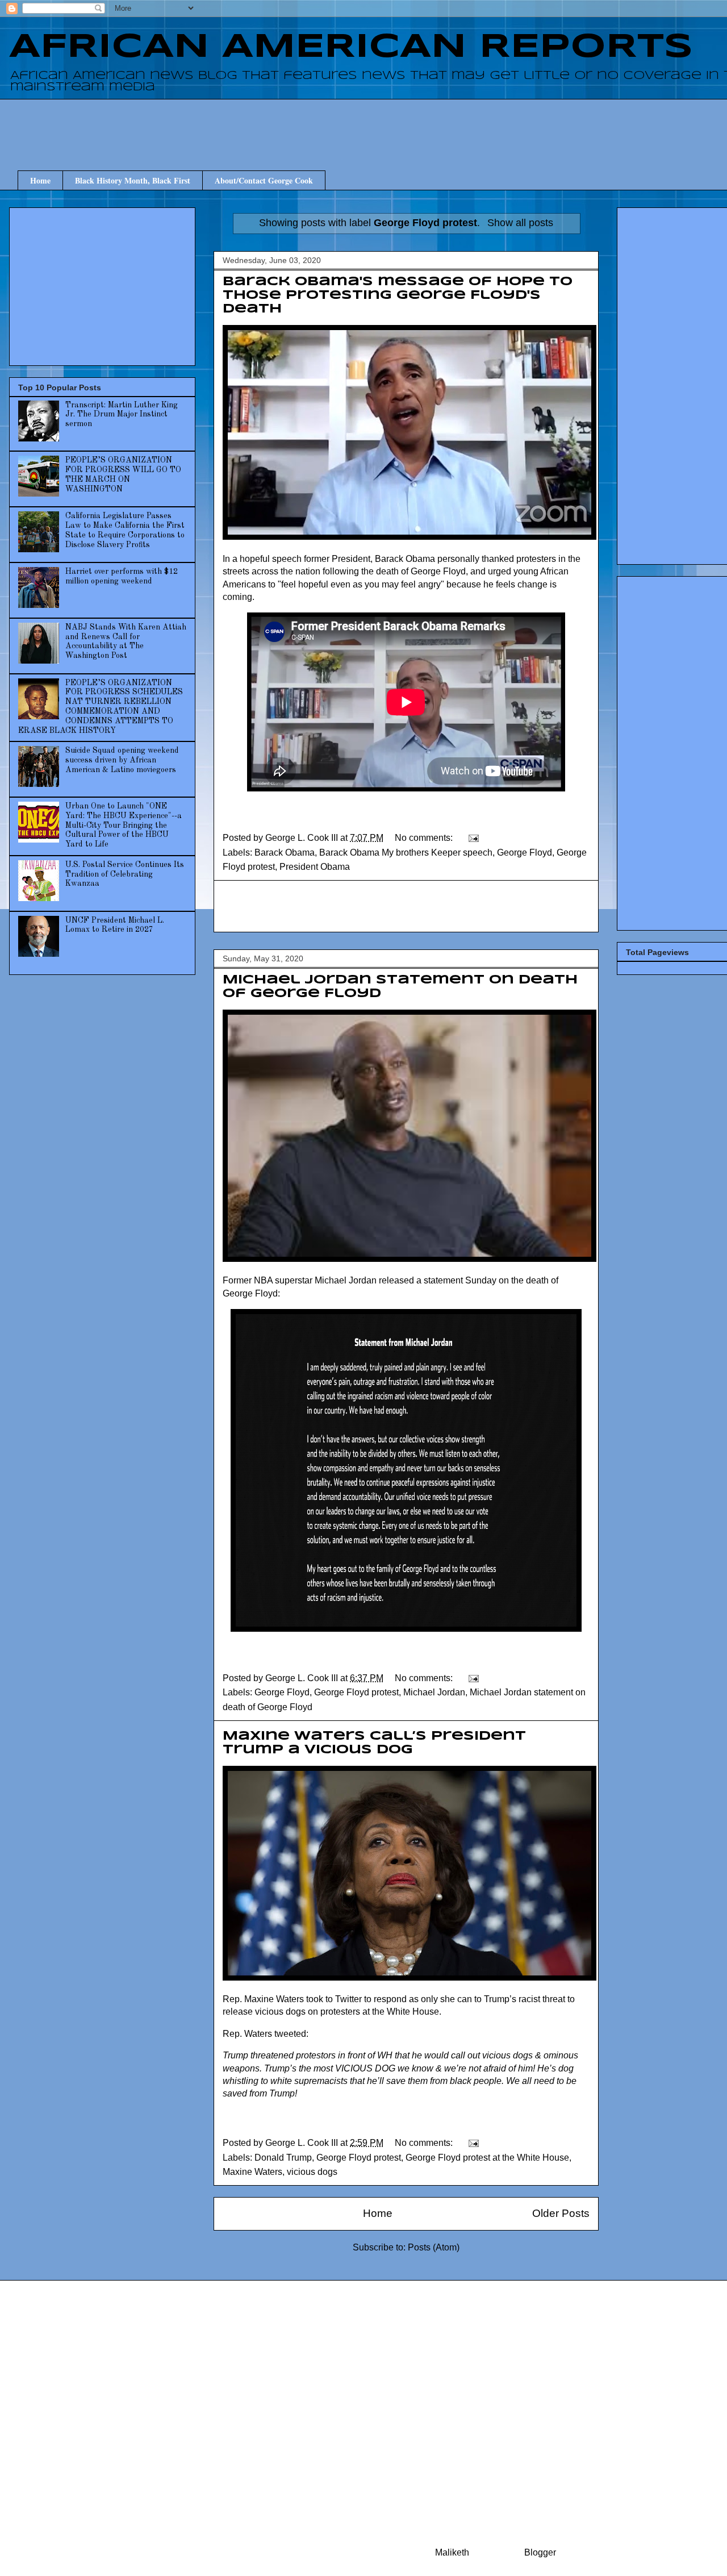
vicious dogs (312, 2172)
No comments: (425, 838)
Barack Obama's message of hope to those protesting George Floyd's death (398, 295)
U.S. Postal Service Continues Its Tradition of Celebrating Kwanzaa (125, 874)
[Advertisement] (415, 124)
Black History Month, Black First (133, 180)
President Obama (315, 867)
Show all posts (520, 223)
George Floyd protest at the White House (487, 2158)
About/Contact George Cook (264, 180)
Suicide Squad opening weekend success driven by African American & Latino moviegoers (122, 760)
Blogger (540, 2552)
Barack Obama (285, 853)
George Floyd (525, 853)
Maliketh (452, 2552)
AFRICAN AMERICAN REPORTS (351, 47)
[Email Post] (473, 838)
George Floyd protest (356, 1692)
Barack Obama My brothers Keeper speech (406, 853)
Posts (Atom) (434, 2247)
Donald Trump (283, 2158)
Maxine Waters (252, 2172)
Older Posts (561, 2213)
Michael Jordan (434, 1692)
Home (40, 180)
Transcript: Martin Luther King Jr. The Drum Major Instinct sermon (122, 415)
